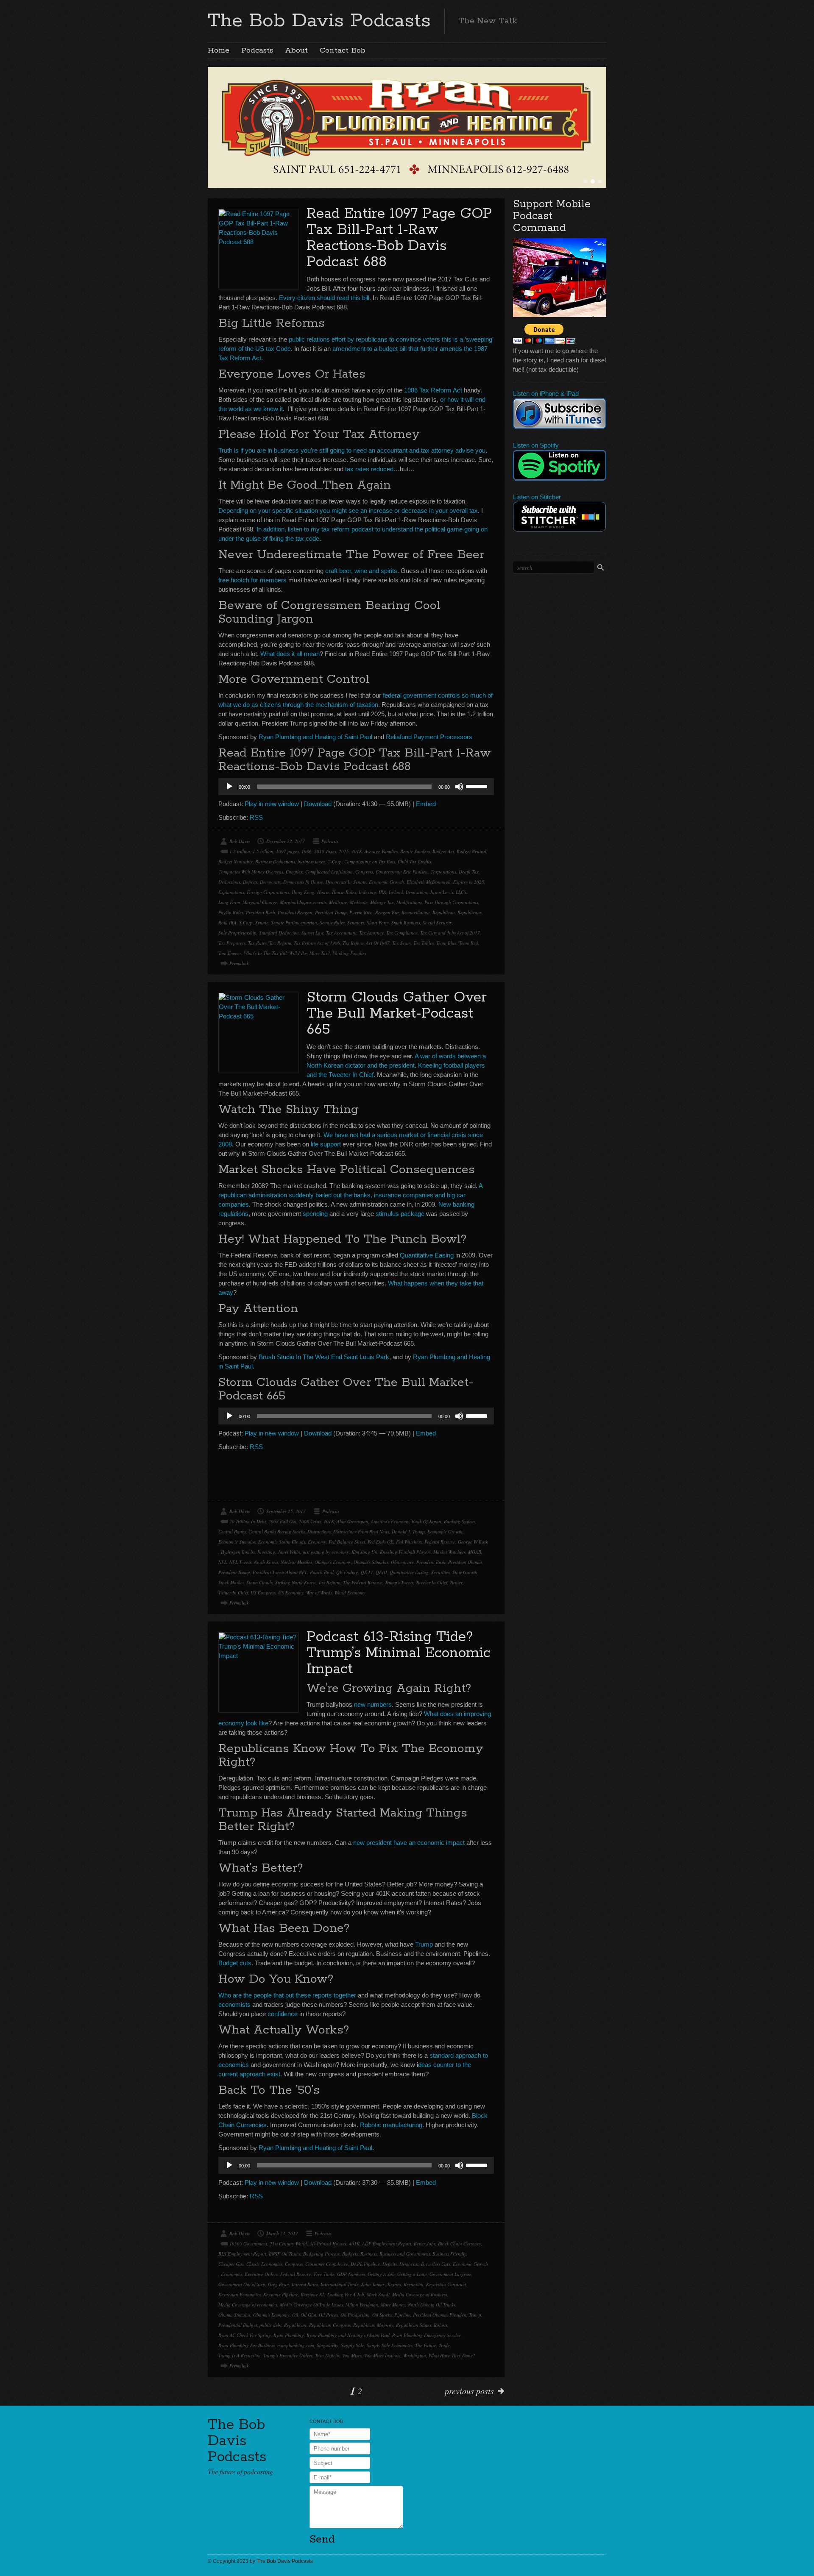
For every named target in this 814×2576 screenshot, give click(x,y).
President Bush (261, 912)
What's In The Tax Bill (265, 953)
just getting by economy (326, 1552)
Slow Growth (465, 1572)
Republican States (414, 2325)
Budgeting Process (321, 2254)
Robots (440, 2325)
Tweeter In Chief (432, 1582)
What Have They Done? (452, 2355)
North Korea (266, 1562)
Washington (415, 2355)
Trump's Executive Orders (288, 2355)
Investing (266, 1552)
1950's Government (248, 2244)
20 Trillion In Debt (248, 1521)
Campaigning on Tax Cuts (370, 861)
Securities (440, 1572)
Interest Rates (305, 2284)
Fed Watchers (409, 1542)
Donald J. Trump (408, 1531)
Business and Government (405, 2254)
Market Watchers (449, 1552)
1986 (307, 851)
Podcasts (257, 50)
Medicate (359, 902)
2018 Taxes (325, 851)
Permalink (239, 963)
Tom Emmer (230, 953)
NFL (223, 1562)
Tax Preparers (232, 943)
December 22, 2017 (286, 841)
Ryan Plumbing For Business (247, 2345)
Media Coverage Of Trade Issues (311, 2305)
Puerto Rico (361, 912)
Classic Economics (264, 2264)
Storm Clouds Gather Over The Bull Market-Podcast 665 (397, 1014)
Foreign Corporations (268, 892)
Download (318, 804)
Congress (364, 872)
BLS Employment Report (242, 2254)
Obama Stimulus (234, 2315)
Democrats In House (303, 882)
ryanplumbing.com (296, 2345)
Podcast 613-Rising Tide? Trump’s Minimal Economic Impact (399, 1653)
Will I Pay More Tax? (310, 953)
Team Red (469, 943)
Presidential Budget (238, 2325)
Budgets (350, 2254)
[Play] (229, 787)
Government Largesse (450, 2274)
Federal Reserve (440, 1542)
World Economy (350, 1593)
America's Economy (390, 1521)
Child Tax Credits (414, 861)
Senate (262, 922)
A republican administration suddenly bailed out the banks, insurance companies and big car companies (350, 1195)
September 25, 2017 (286, 1511)
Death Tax (469, 872)
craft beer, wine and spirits (361, 571)
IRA (382, 892)
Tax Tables (424, 943)
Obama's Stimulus (371, 1562)
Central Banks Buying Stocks (277, 1531)
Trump (424, 1944)
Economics (231, 2274)
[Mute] (459, 787)
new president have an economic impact (409, 1843)
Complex (294, 872)
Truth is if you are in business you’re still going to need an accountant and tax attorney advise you (352, 450)
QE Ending (347, 1572)
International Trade (340, 2284)
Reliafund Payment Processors (429, 737)
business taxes (311, 861)
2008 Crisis (310, 1521)
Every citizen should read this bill (324, 298)
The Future (426, 2345)
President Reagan (295, 912)
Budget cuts (235, 1963)
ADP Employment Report (387, 2244)
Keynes (394, 2284)
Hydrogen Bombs (238, 1552)
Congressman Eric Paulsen (402, 872)
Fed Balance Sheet (347, 1542)
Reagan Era (387, 912)
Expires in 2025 (469, 882)
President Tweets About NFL (280, 1572)
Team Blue (446, 943)
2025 (344, 851)
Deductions (229, 882)
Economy (317, 1542)
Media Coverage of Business (420, 2294)
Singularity (328, 2345)
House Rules (344, 892)
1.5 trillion (263, 851)
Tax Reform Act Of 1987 (366, 943)
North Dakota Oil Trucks (432, 2305)
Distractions (319, 1531)
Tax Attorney (371, 933)
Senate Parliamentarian (294, 922)
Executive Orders (261, 2274)
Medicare (338, 902)
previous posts (469, 2391)
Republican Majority (373, 2325)
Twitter (456, 1582)
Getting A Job (381, 2274)
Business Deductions (275, 861)
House (323, 892)
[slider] (478, 786)
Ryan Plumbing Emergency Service (427, 2335)
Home (219, 50)
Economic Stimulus (237, 1542)
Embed (426, 804)
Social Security (437, 922)
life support (326, 1144)
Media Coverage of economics (248, 2305)
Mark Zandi (378, 2294)
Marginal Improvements (303, 902)
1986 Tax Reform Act (433, 390)
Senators (356, 922)
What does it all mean (290, 654)
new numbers (373, 1704)
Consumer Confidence (327, 2264)
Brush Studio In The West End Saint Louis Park (324, 1357)
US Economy (291, 1593)
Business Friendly (449, 2254)
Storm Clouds (259, 1582)
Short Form (378, 922)
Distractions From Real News (361, 1531)
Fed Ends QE (381, 1542)
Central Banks (232, 1531)
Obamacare (402, 1562)
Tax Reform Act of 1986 (317, 943)
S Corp (246, 922)
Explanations (231, 892)
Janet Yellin (289, 1552)
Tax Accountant (341, 933)
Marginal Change (260, 902)
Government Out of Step (242, 2284)
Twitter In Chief (233, 1593)
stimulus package (400, 1214)
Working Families (350, 953)
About (296, 50)
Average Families (381, 851)
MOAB (475, 1552)
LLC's (461, 892)
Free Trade (324, 2274)
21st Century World (288, 2244)
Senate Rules (332, 922)
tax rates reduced (369, 469)
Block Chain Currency (460, 2244)
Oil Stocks (382, 2315)
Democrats (270, 882)
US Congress (263, 1593)
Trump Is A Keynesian (240, 2355)
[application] (356, 787)
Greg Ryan (279, 2284)
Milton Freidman (362, 2305)
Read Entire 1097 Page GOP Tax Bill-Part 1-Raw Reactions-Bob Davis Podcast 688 (399, 238)
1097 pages (287, 851)
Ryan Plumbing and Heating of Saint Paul (315, 737)
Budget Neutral (471, 851)
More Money (393, 2305)
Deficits (250, 882)
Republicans (470, 912)
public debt (270, 2325)
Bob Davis (240, 841)
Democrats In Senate (346, 882)
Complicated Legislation (329, 872)
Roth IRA (227, 922)
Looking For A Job (346, 2294)
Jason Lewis (442, 892)
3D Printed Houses (328, 2244)
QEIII (381, 1572)
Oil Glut (308, 2315)
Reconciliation (416, 912)
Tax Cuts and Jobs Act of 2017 (450, 933)
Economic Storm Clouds (282, 1542)
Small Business (406, 922)
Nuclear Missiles (296, 1562)
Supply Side (353, 2345)
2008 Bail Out (282, 1521)
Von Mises (352, 2355)
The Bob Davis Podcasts (319, 21)
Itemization (417, 892)
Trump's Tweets (399, 1582)
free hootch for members (252, 580)
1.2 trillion (240, 851)
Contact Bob (343, 50)
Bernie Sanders (415, 851)
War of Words (319, 1593)
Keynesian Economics (240, 2294)
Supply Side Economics (390, 2345)
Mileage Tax (382, 902)
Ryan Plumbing (289, 2335)
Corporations (443, 872)
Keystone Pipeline (281, 2294)
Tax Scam (401, 943)
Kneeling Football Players (405, 1552)
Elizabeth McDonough (429, 882)
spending (315, 1214)
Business (369, 2254)
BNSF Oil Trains (285, 2254)
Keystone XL (313, 2294)
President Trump (331, 912)
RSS (256, 817)
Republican (444, 912)
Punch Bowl (322, 1572)
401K (357, 851)
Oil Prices (328, 2315)
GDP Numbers (351, 2274)
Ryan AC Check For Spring (245, 2335)
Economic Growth (386, 882)
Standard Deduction (279, 933)
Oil (295, 2315)
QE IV (367, 1572)
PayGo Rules (231, 912)
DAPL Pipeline (365, 2264)
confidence (283, 2014)
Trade (444, 2345)
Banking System (459, 1521)
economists (234, 2004)
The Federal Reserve (363, 1582)
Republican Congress (330, 2325)
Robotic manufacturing (391, 2125)
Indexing (367, 892)
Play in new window (272, 804)
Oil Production (355, 2315)
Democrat (409, 2264)
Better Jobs (425, 2244)
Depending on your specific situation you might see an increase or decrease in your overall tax (348, 510)
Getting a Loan (412, 2274)
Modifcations (409, 902)
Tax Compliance (402, 933)
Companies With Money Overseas (251, 872)
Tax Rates (257, 943)
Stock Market (231, 1582)
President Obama (465, 1562)
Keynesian (414, 2284)
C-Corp (335, 861)
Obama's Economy (333, 1562)
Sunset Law (312, 933)
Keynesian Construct (446, 2284)
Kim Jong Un (364, 1552)
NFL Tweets (240, 1562)
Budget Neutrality (236, 861)
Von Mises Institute (382, 2355)
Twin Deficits (327, 2355)
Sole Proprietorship (237, 933)
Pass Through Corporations (451, 902)
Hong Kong (303, 892)
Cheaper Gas (231, 2264)
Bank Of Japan (427, 1521)
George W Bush (473, 1542)
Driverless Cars (436, 2264)
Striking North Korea (295, 1582)
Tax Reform (280, 943)
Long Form (229, 902)
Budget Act (443, 851)
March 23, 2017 (282, 2233)
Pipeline (402, 2315)
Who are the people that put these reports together (287, 1995)
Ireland (396, 892)
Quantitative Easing (427, 1255)
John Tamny (373, 2284)
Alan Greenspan (353, 1521)
